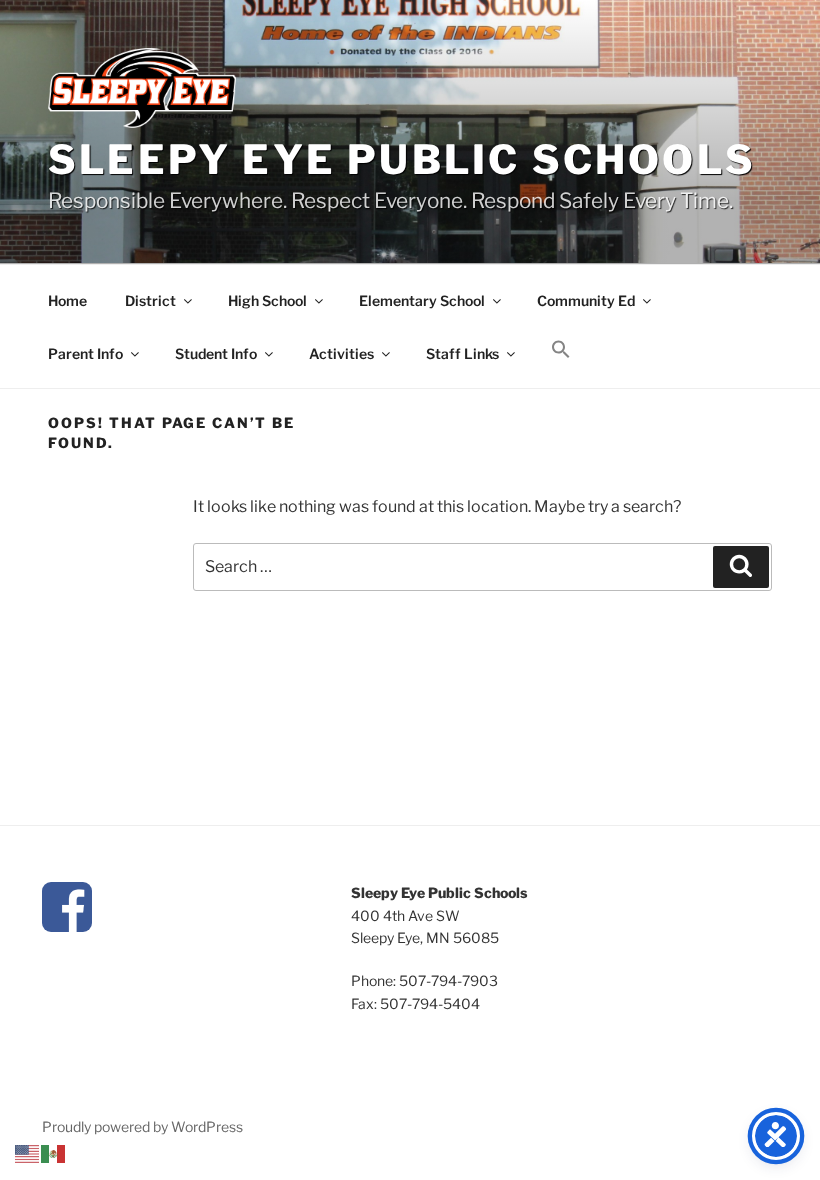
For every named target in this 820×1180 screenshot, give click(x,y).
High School (267, 300)
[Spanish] (54, 1152)
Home (67, 300)
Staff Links (462, 353)
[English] (28, 1152)
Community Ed (586, 300)
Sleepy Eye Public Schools (402, 159)
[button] (560, 350)
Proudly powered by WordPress (142, 1126)
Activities (341, 353)
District (150, 300)
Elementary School (422, 300)
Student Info (216, 353)
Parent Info (85, 353)
